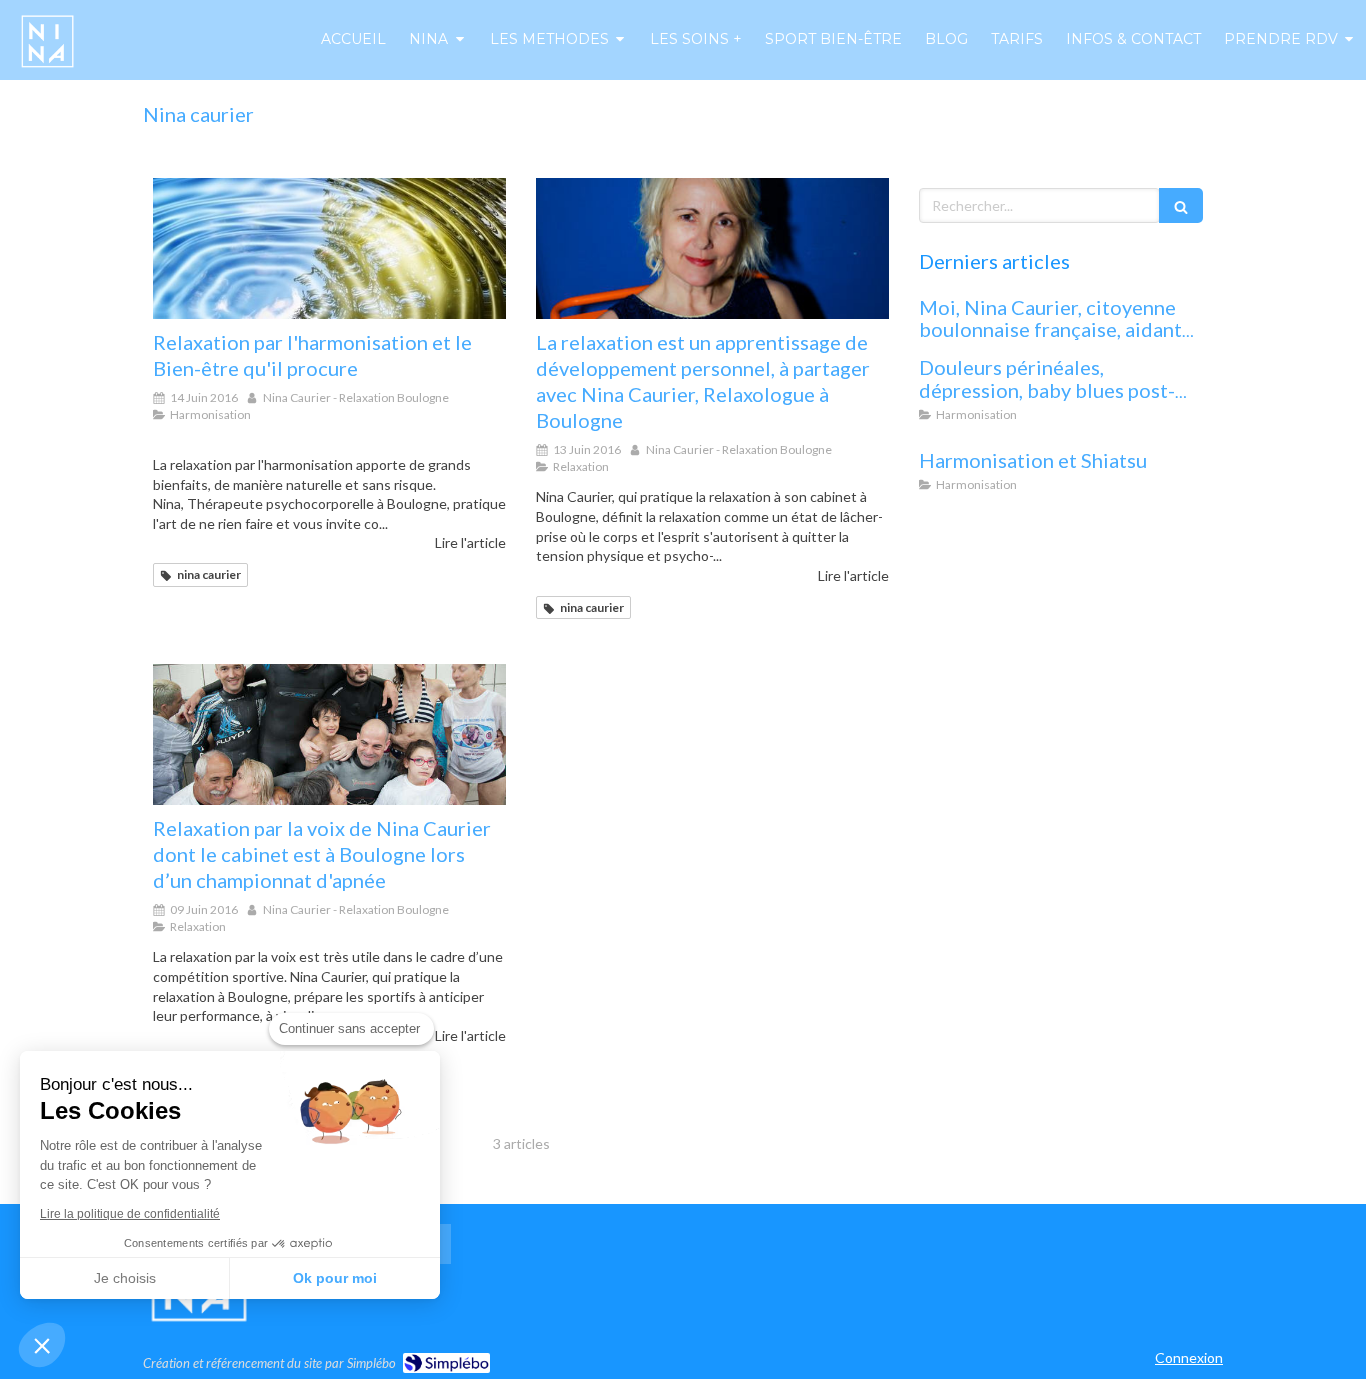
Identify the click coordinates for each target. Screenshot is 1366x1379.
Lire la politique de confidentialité (130, 1214)
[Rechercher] (1181, 205)
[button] (42, 1345)
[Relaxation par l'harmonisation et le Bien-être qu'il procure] (329, 248)
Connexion (1189, 1357)
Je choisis (125, 1278)
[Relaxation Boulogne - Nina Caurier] (47, 41)
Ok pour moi (335, 1278)
